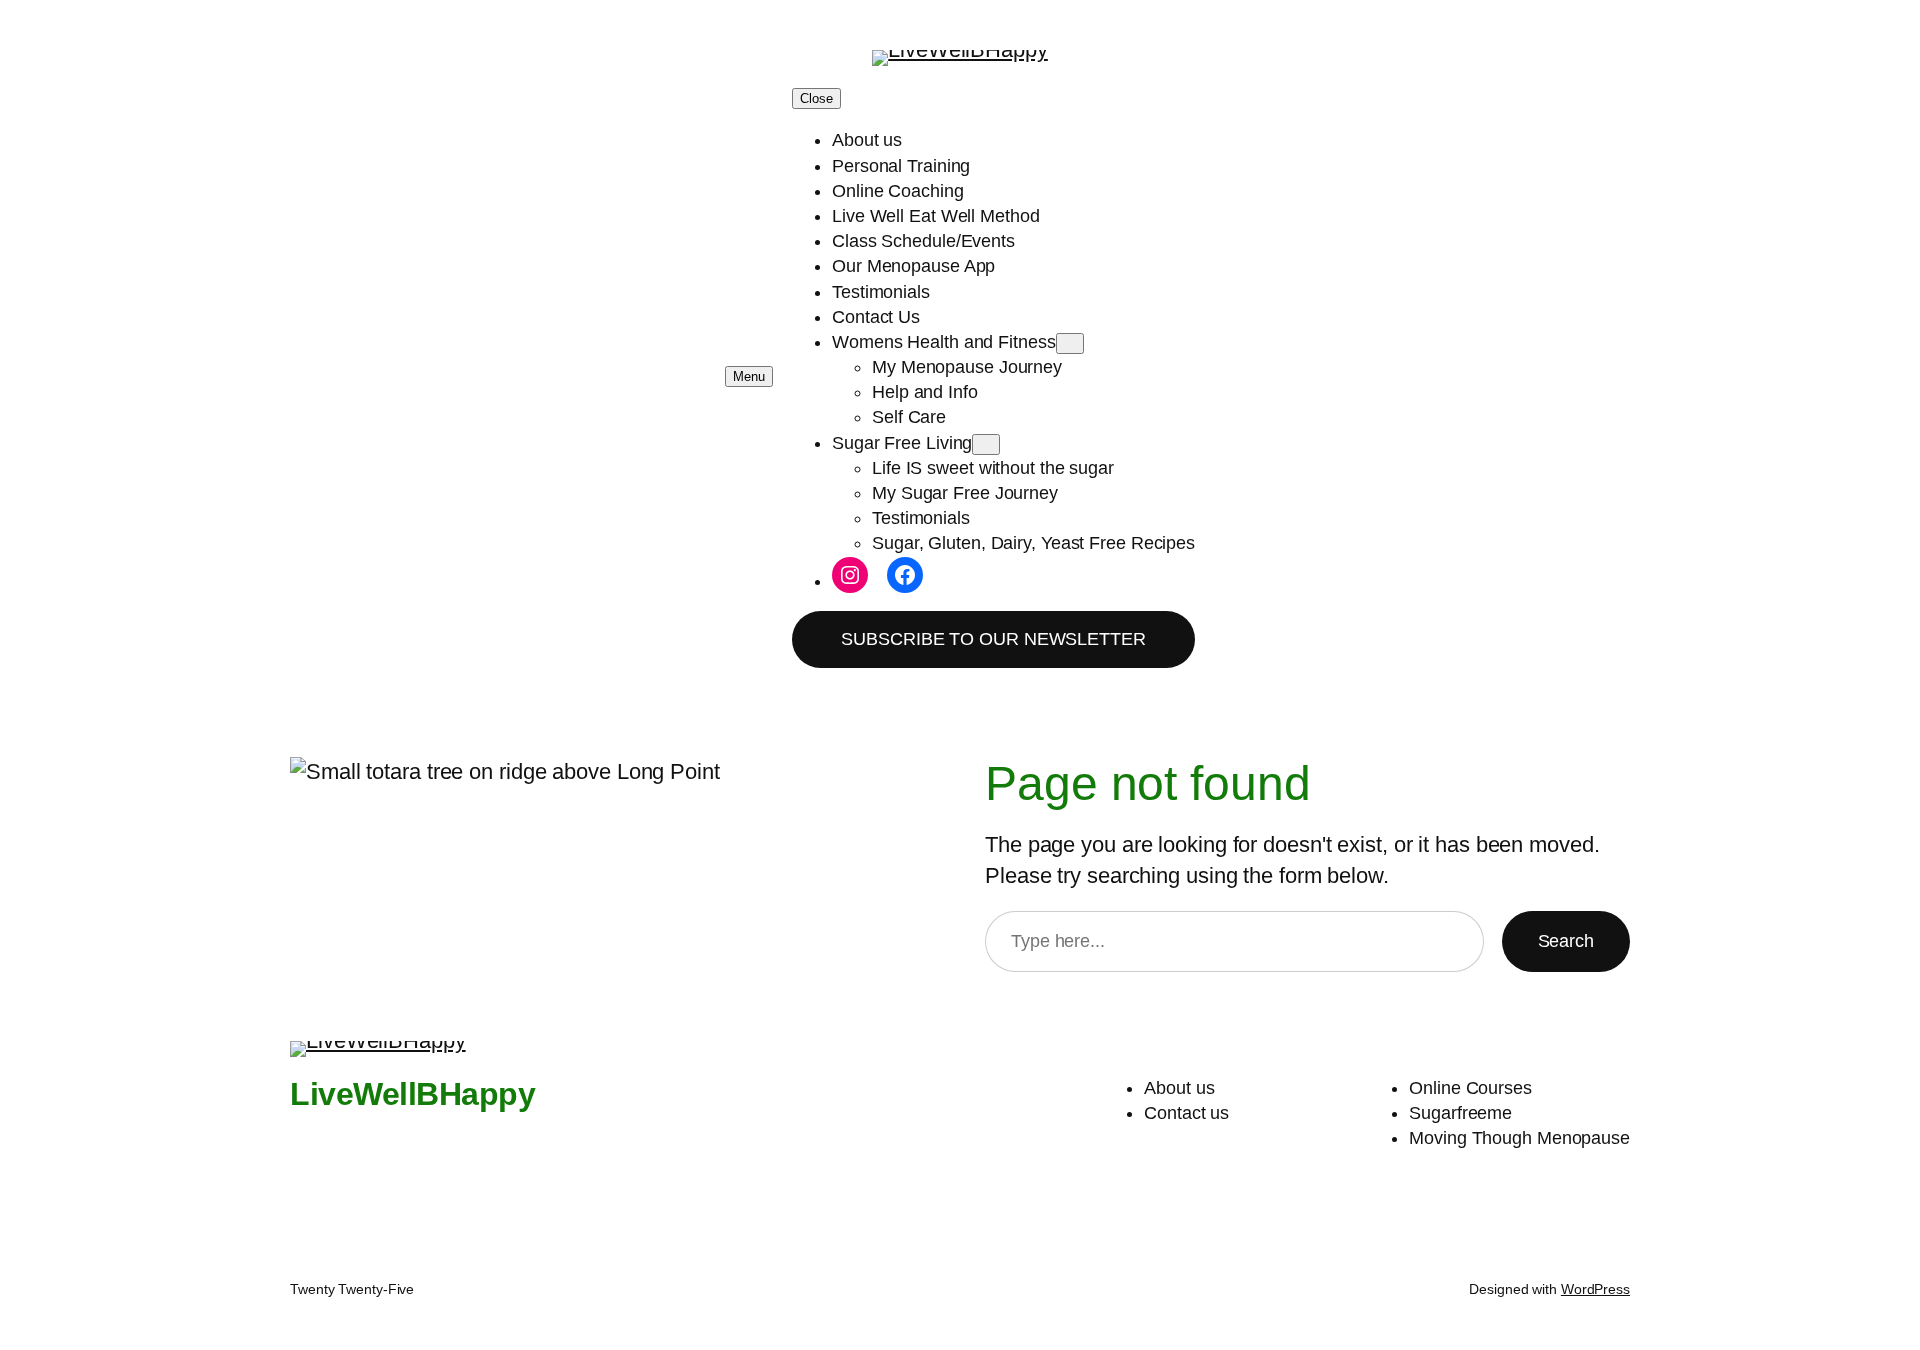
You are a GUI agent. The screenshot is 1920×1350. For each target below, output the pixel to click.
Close (816, 98)
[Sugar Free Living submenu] (986, 444)
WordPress (1595, 1289)
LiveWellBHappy (412, 1094)
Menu (749, 376)
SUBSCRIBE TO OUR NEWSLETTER (993, 639)
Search (1566, 941)
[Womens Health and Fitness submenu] (1070, 343)
